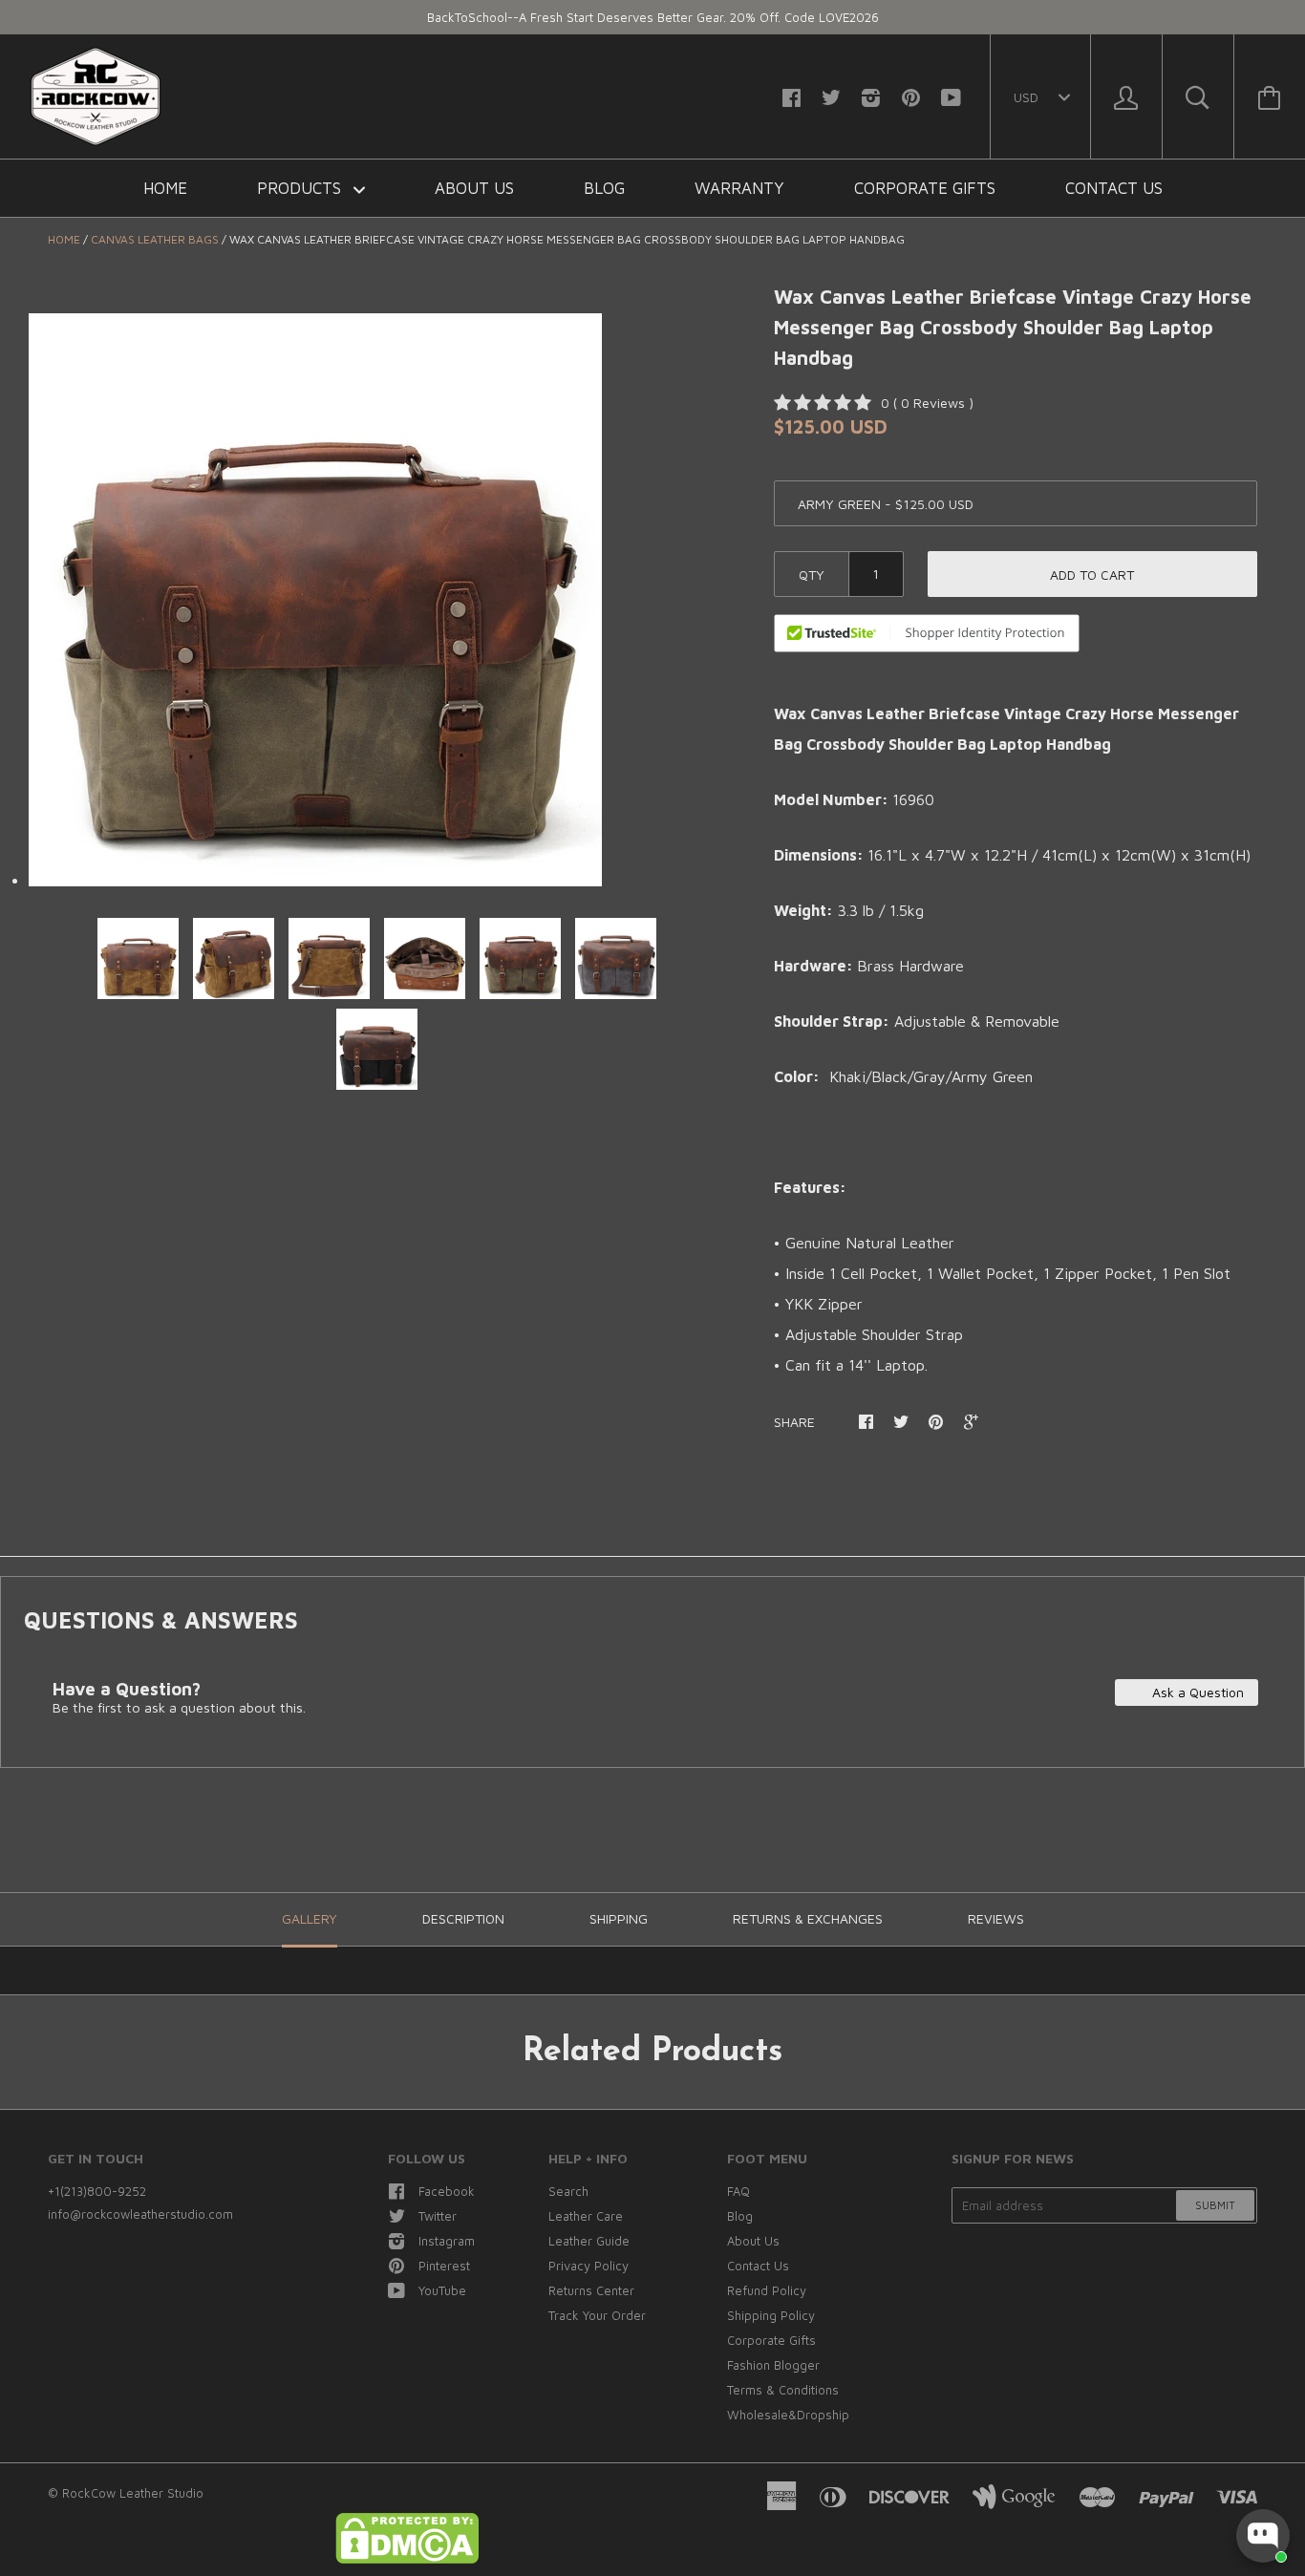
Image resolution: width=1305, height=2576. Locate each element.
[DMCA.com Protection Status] (407, 2559)
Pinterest (444, 2266)
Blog (604, 188)
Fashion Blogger (773, 2365)
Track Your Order (597, 2315)
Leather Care (586, 2216)
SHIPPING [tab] (619, 1918)
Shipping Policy (771, 2315)
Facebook (447, 2191)
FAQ (738, 2191)
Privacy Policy (588, 2266)
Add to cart (1092, 575)
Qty (812, 575)
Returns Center (591, 2290)
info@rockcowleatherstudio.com (140, 2214)
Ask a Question (1196, 1692)
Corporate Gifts (925, 188)
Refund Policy (767, 2290)
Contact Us (1114, 188)
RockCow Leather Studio (133, 2493)
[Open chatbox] (1263, 2536)
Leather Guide (589, 2241)
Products (301, 188)
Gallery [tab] (310, 1918)
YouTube (442, 2290)
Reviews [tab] (996, 1918)
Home (165, 188)
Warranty (739, 188)
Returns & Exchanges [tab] (808, 1918)
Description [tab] (463, 1918)
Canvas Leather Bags (155, 239)
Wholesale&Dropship (788, 2415)
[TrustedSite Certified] (927, 633)
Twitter (438, 2216)
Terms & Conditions (783, 2390)
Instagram (447, 2241)
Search (568, 2191)
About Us (474, 188)
